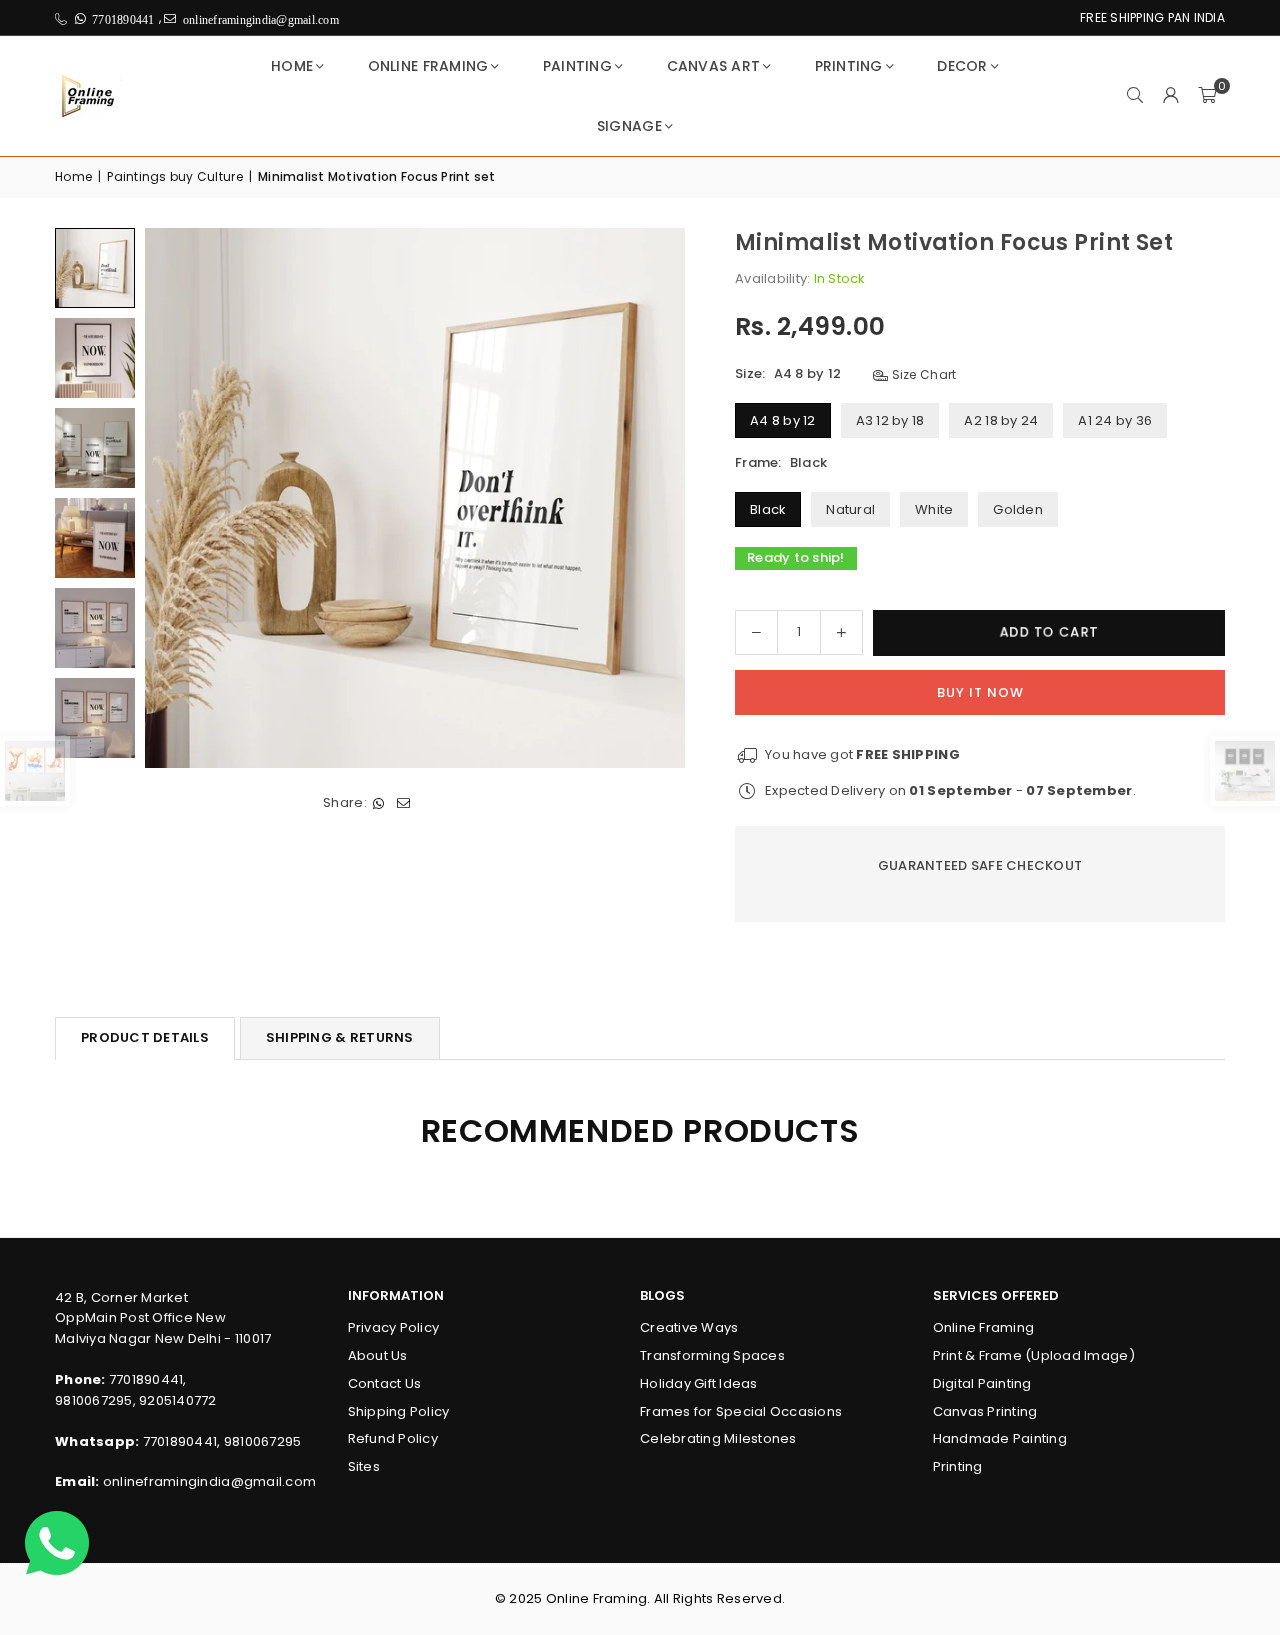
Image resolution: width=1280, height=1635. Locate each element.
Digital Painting (982, 1383)
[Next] (657, 497)
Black (768, 509)
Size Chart (922, 374)
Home (292, 66)
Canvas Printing (985, 1411)
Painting (577, 66)
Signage (629, 126)
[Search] (1135, 96)
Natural (850, 509)
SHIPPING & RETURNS (340, 1037)
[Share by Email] (404, 803)
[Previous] (172, 497)
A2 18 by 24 (1001, 420)
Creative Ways (689, 1327)
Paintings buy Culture (174, 176)
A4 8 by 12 (783, 420)
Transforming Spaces (712, 1355)
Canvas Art (714, 66)
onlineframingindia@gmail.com (209, 1481)
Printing (849, 66)
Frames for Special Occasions (741, 1411)
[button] (1207, 96)
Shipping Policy (399, 1411)
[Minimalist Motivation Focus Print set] (95, 268)
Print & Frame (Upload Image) (1034, 1355)
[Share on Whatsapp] (379, 803)
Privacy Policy (394, 1327)
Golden (1018, 509)
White (934, 509)
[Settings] (1171, 96)
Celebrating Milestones (718, 1438)
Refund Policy (393, 1438)
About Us (378, 1355)
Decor (962, 66)
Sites (364, 1466)
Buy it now (980, 692)
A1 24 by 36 (1115, 420)
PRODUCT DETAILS (145, 1037)
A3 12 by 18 (890, 420)
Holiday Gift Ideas (699, 1383)
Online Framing (428, 66)
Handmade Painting (1000, 1438)
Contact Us (385, 1383)
